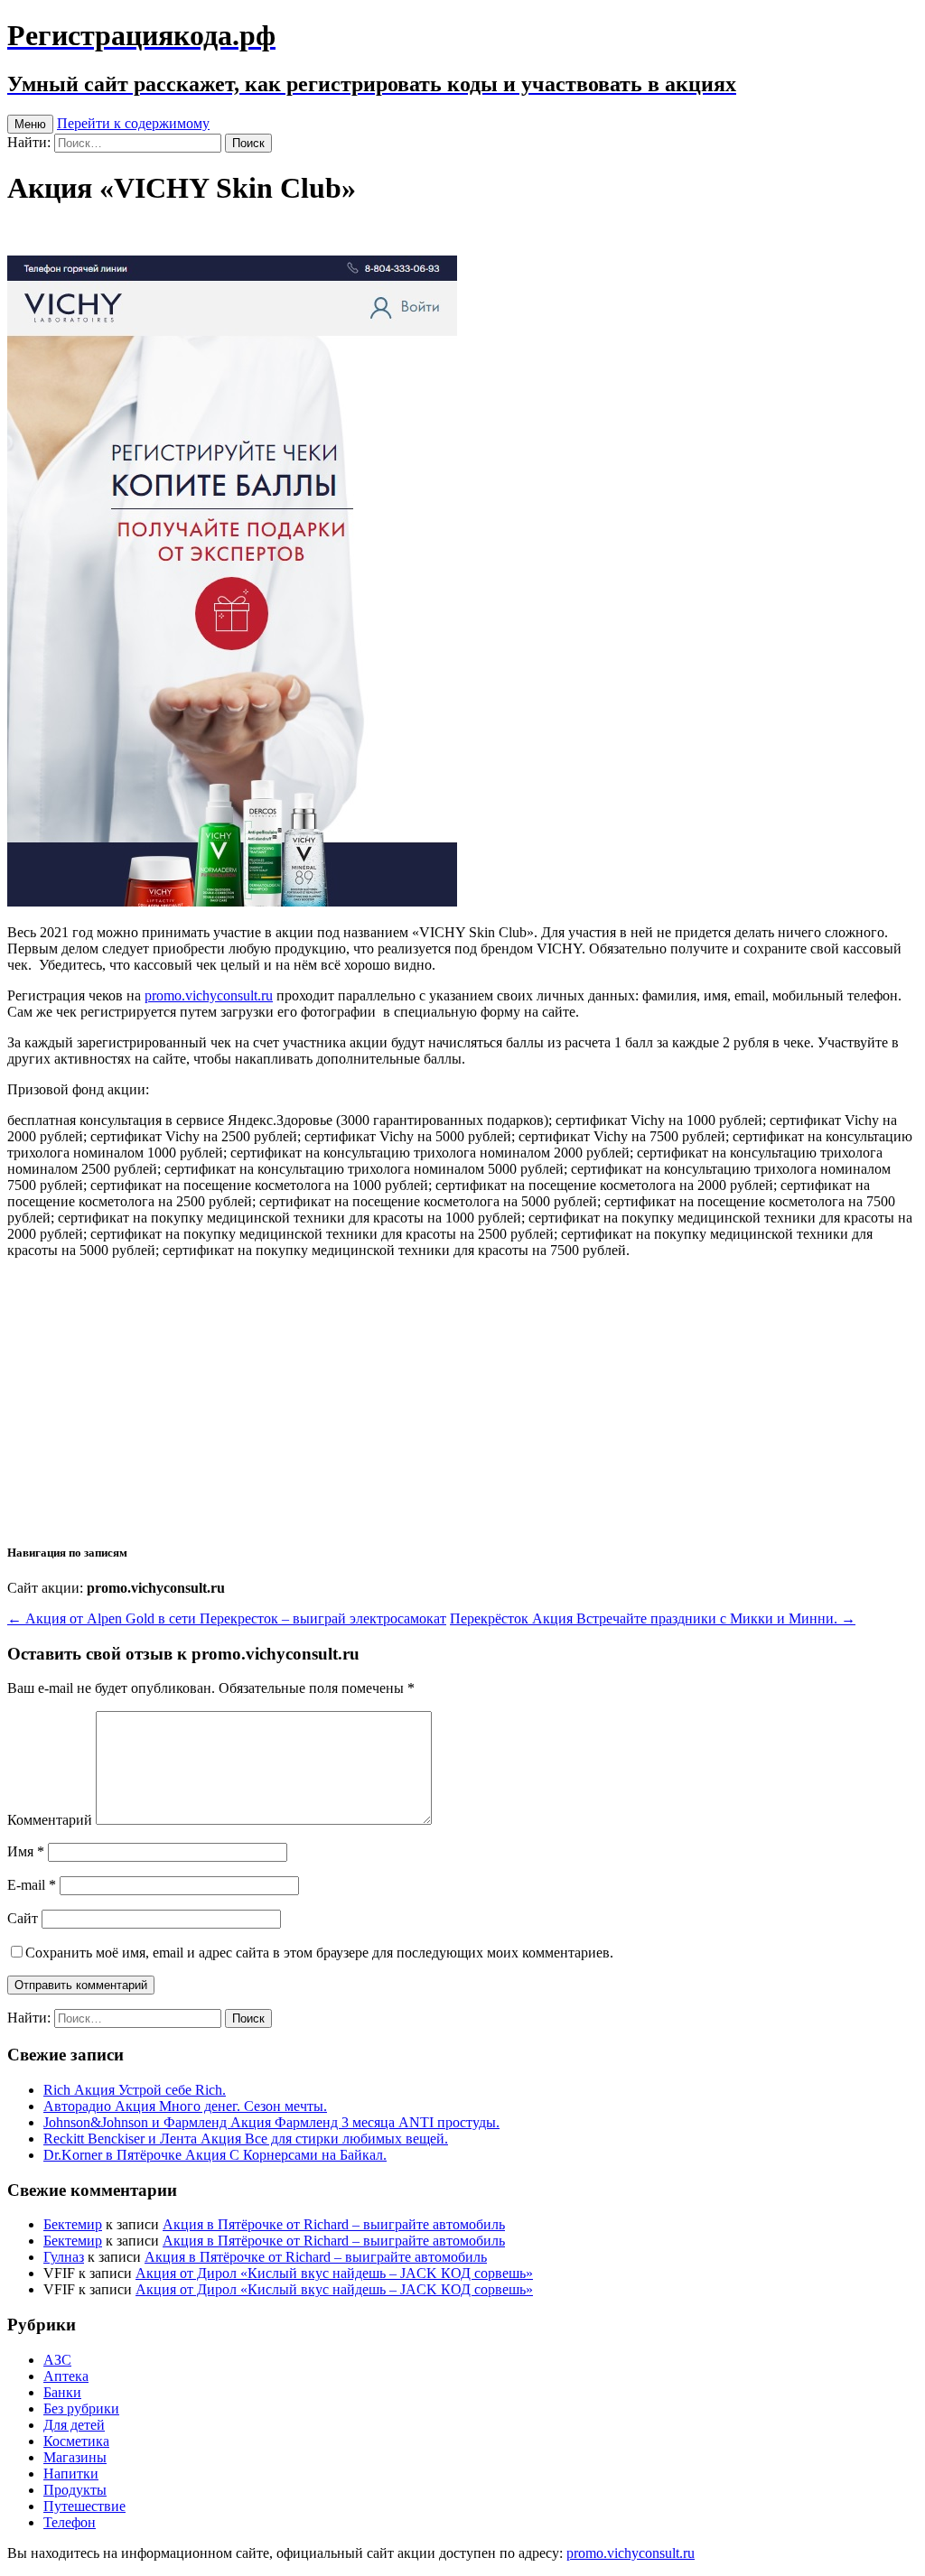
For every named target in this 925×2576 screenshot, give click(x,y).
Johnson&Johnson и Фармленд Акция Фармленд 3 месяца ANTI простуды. (271, 2122)
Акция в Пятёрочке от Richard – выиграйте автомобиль (334, 2224)
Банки (62, 2392)
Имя (26, 1851)
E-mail (32, 1885)
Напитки (71, 2474)
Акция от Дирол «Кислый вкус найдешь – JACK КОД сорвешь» (334, 2273)
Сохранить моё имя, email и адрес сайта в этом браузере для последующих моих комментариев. (319, 1953)
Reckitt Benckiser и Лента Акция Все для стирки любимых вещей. (246, 2139)
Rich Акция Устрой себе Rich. (135, 2090)
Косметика (76, 2441)
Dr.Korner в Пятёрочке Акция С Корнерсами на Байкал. (215, 2155)
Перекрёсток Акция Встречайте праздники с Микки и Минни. (653, 1618)
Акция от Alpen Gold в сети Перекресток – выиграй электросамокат (227, 1618)
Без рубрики (81, 2409)
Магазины (75, 2457)
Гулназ (64, 2257)
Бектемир (73, 2224)
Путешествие (84, 2506)
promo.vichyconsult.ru (209, 995)
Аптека (66, 2376)
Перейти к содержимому (133, 123)
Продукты (75, 2490)
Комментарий (50, 1820)
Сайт (23, 1918)
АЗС (57, 2360)
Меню (30, 124)
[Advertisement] (462, 1400)
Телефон (70, 2522)
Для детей (74, 2425)
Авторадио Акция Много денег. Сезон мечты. (185, 2106)
